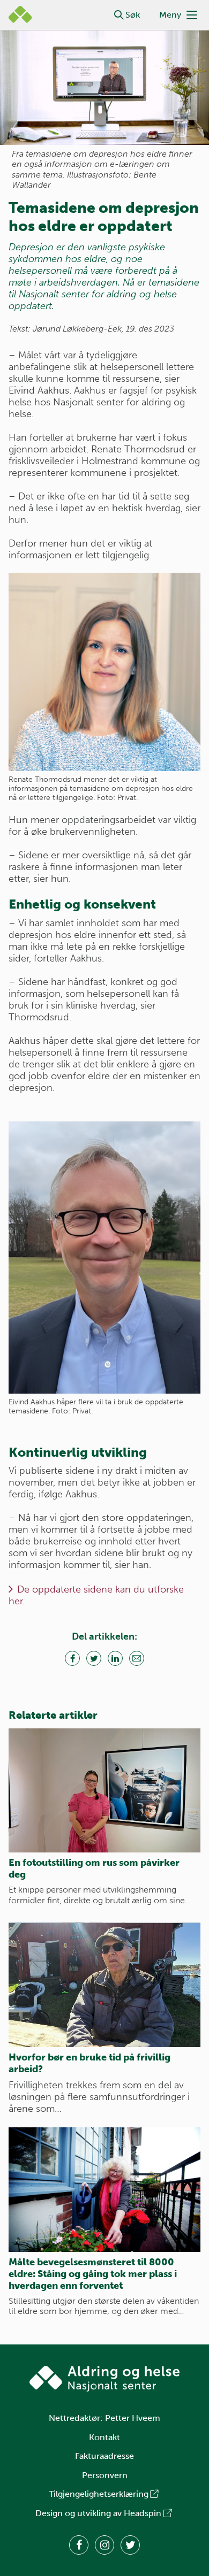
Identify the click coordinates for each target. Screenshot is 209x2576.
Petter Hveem (133, 2418)
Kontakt (104, 2437)
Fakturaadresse (104, 2456)
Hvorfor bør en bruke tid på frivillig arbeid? (89, 2063)
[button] (119, 15)
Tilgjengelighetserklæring (99, 2494)
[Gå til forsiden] (104, 2379)
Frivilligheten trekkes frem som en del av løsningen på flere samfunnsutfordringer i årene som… (99, 2097)
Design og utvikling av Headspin (98, 2513)
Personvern (105, 2475)
